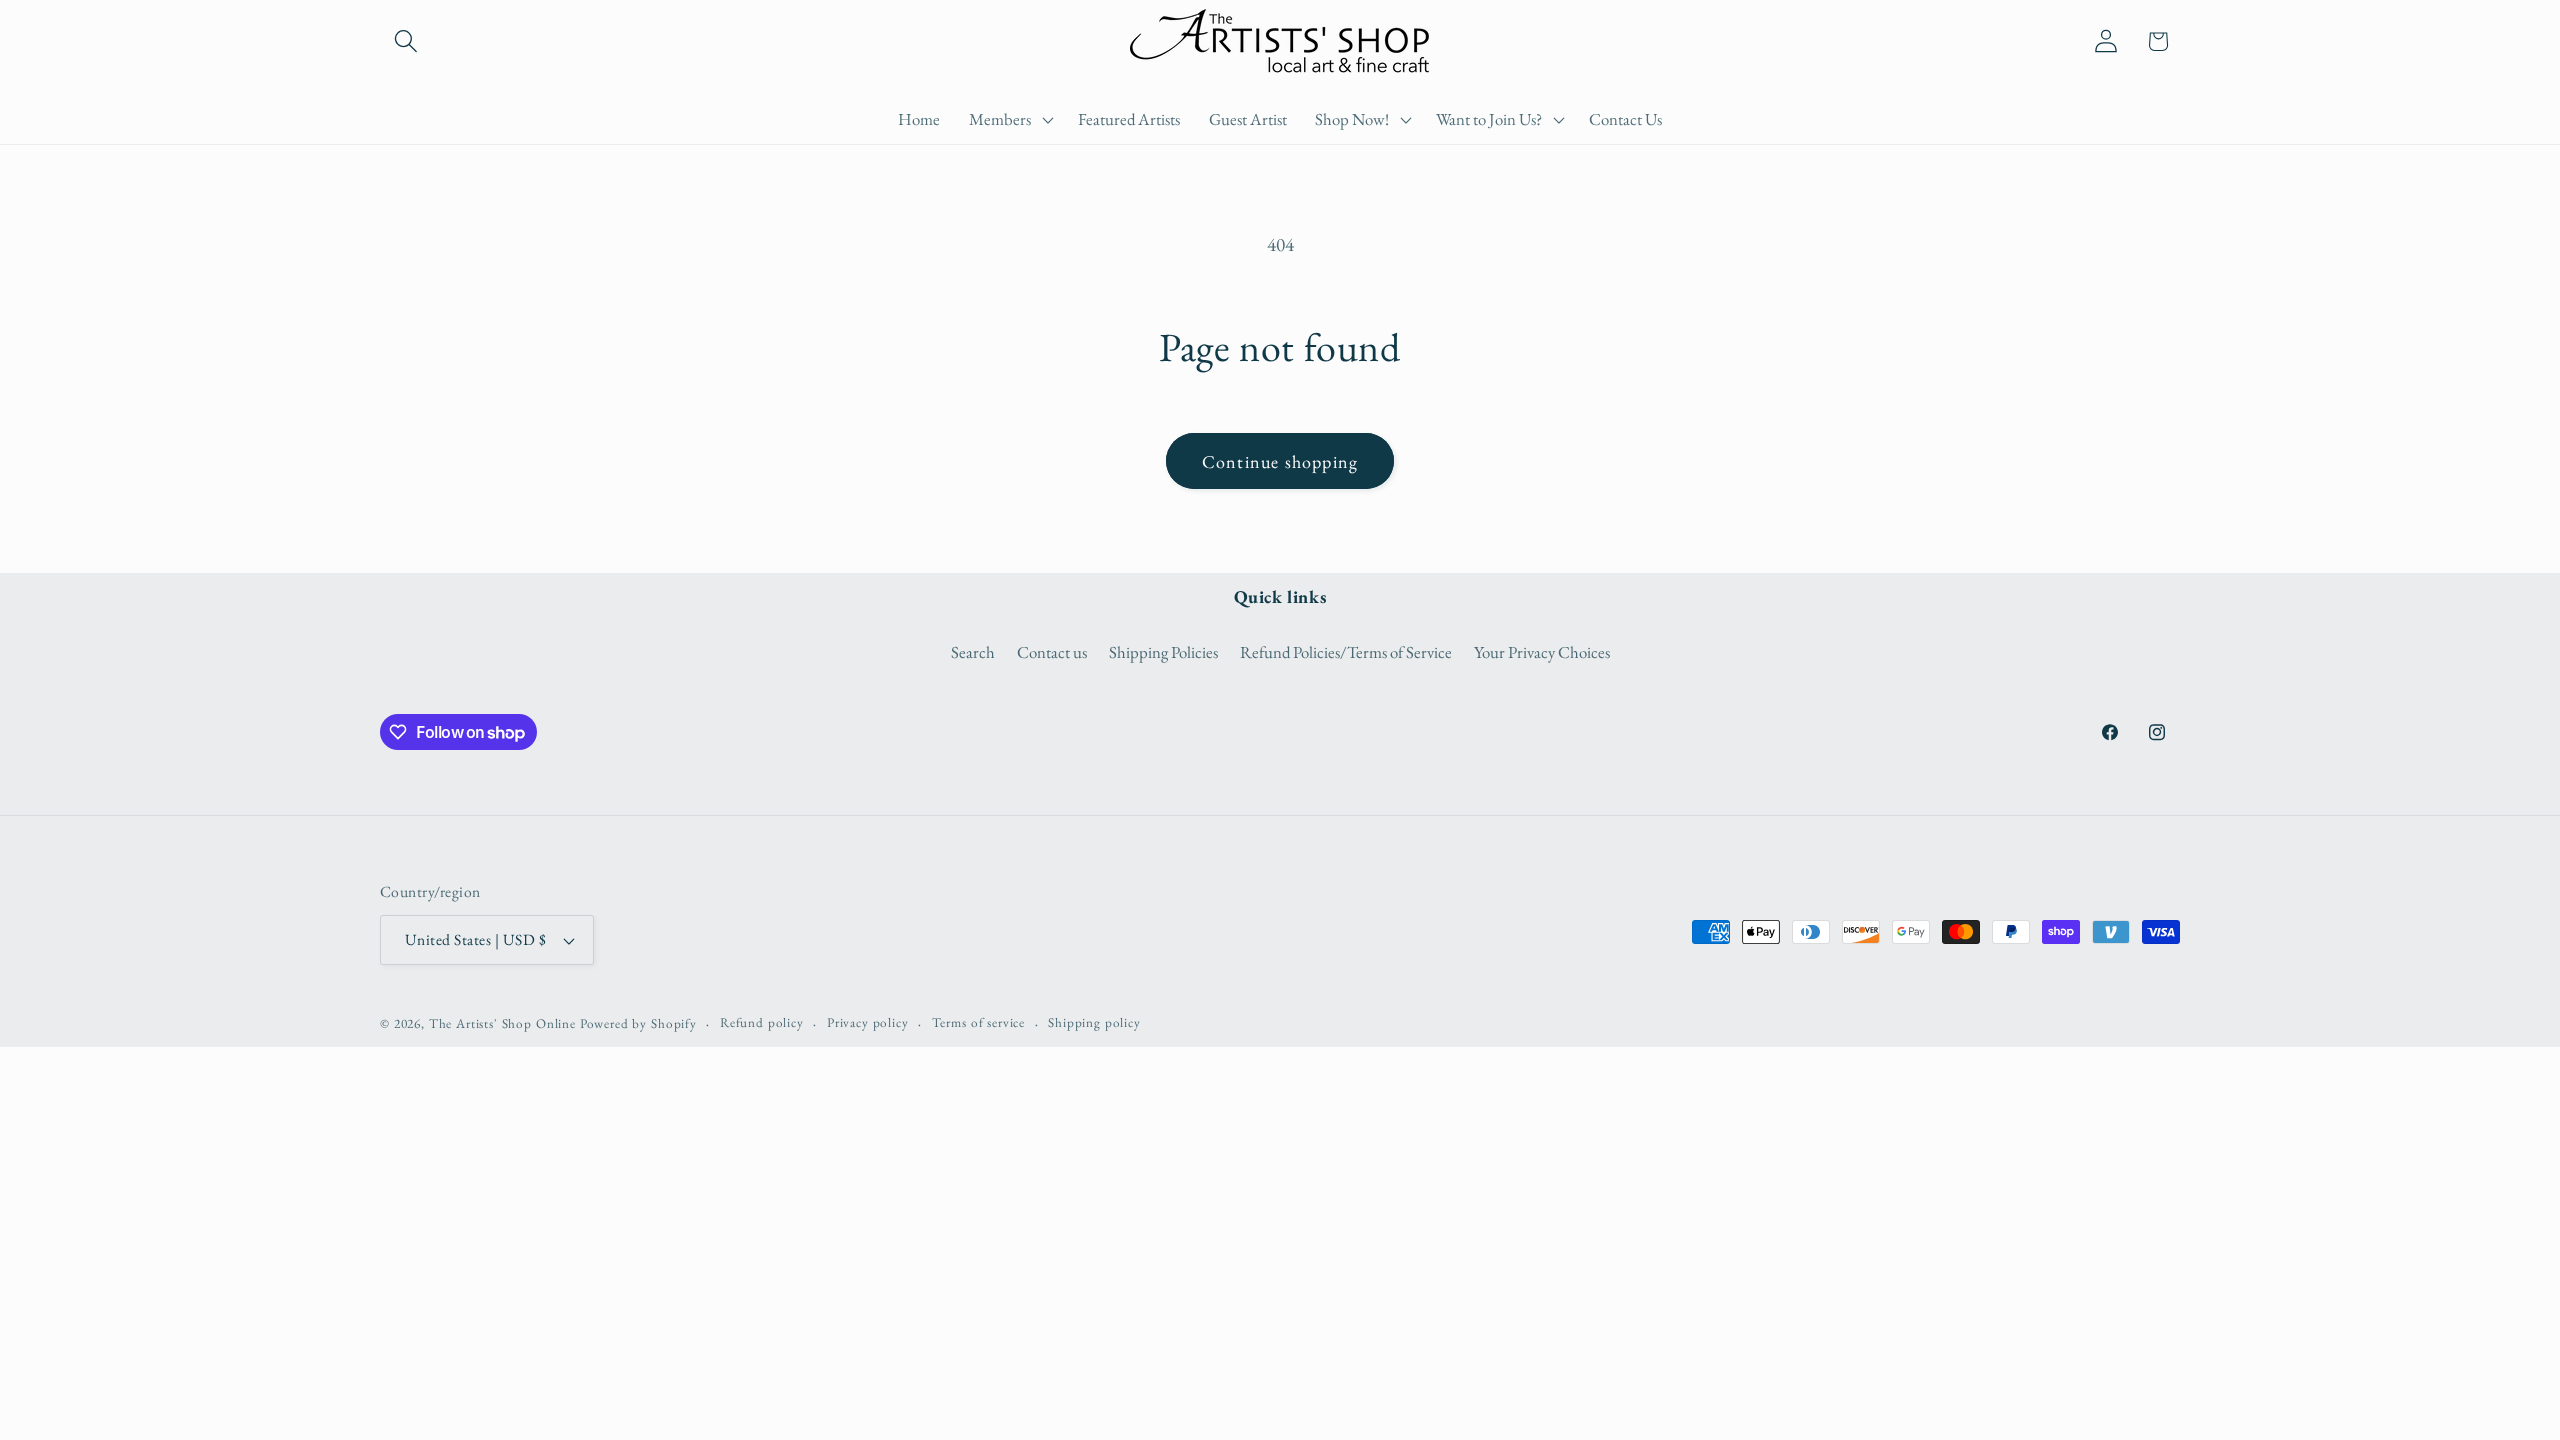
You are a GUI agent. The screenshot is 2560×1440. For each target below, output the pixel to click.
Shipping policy (1094, 1022)
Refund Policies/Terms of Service (1346, 652)
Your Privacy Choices (1542, 652)
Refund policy (762, 1022)
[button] (406, 41)
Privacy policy (868, 1022)
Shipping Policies (1163, 652)
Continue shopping (1280, 461)
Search (973, 652)
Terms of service (978, 1022)
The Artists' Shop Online (502, 1023)
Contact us (1052, 652)
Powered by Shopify (638, 1023)
